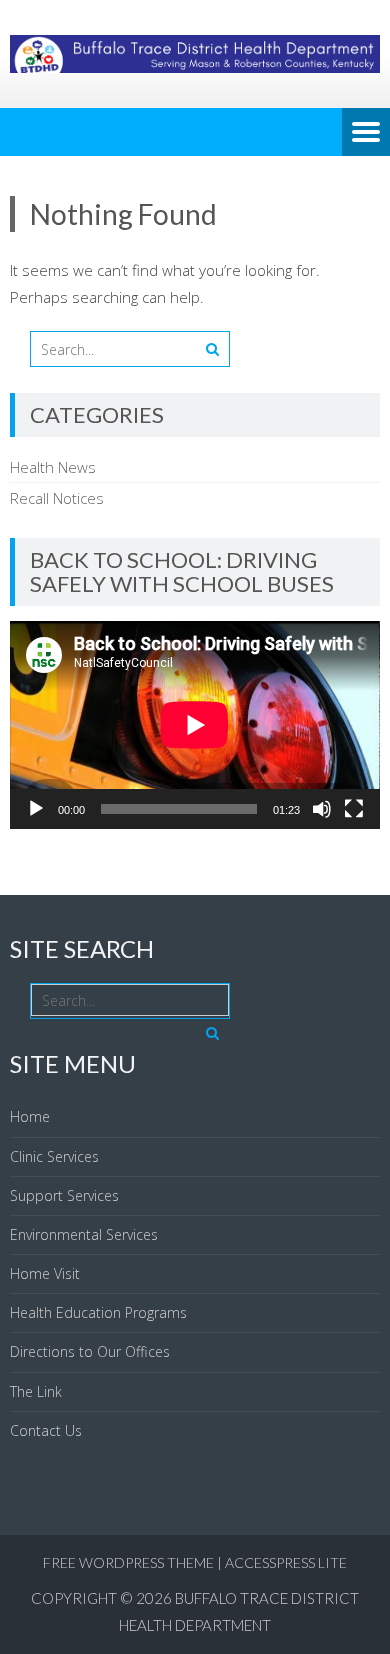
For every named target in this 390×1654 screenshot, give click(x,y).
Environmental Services (84, 1234)
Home (30, 1116)
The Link (36, 1391)
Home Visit (45, 1273)
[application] (195, 725)
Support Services (64, 1195)
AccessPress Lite (286, 1562)
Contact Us (46, 1430)
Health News (53, 467)
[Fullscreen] (354, 809)
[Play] (36, 809)
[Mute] (322, 809)
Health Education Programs (98, 1312)
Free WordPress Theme (128, 1562)
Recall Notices (57, 498)
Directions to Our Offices (90, 1351)
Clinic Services (54, 1156)
